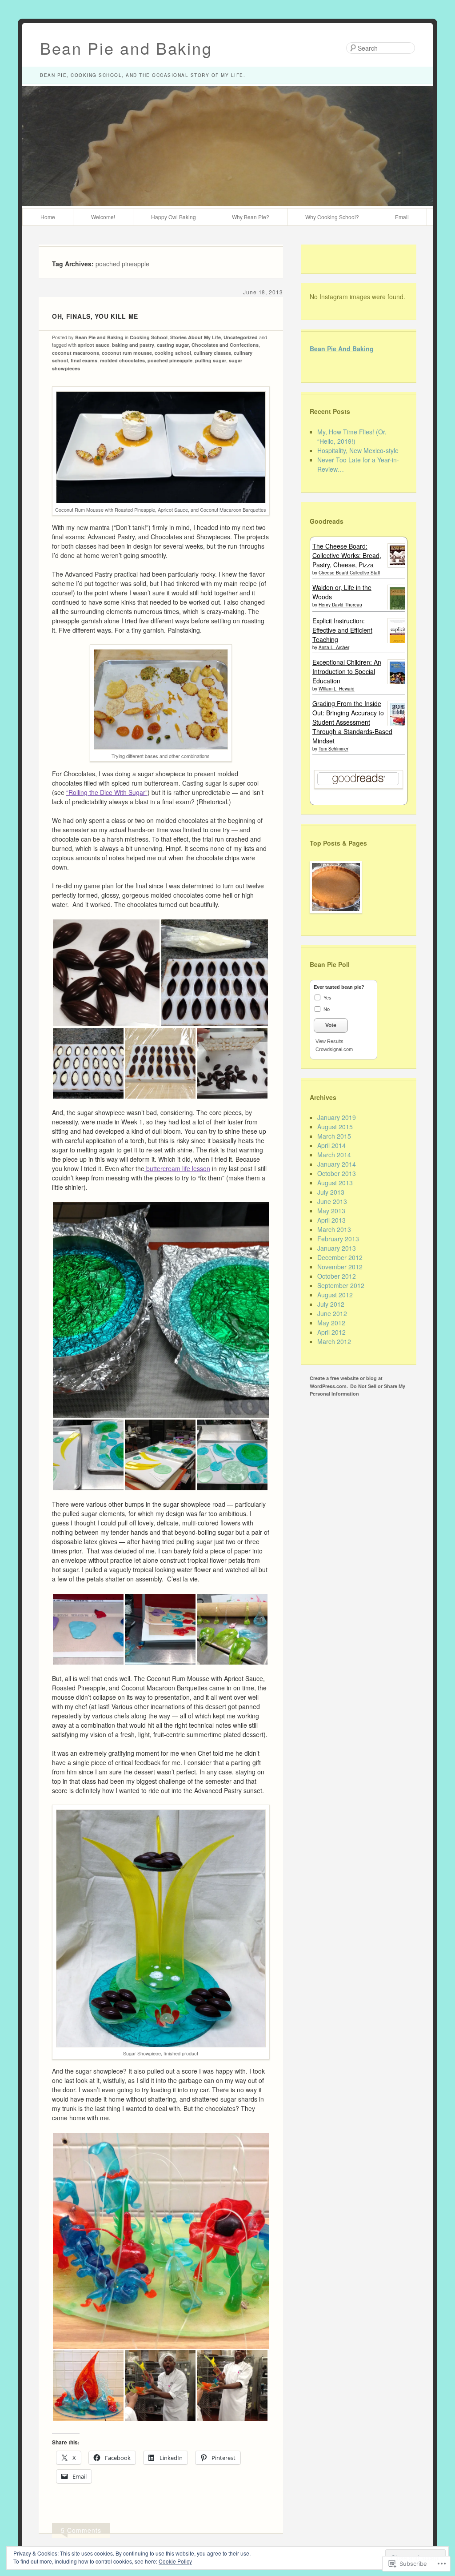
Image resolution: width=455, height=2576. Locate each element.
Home (48, 217)
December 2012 (340, 1257)
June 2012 (332, 1313)
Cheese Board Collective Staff (349, 573)
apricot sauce (94, 345)
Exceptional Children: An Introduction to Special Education (347, 671)
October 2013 (337, 1173)
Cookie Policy (175, 2561)
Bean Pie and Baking (126, 48)
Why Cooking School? (332, 217)
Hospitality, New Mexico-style (358, 450)
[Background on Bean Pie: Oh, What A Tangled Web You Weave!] (334, 892)
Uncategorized (241, 337)
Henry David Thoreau (340, 605)
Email (402, 217)
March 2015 (334, 1136)
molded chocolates (122, 360)
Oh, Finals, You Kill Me (95, 316)
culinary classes (212, 353)
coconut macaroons (76, 353)
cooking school (173, 353)
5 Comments (81, 2530)
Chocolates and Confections (225, 345)
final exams (84, 360)
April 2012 (331, 1332)
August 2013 (335, 1183)
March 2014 (334, 1155)
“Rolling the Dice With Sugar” (107, 792)
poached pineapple (170, 360)
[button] (106, 973)
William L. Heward (337, 689)
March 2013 (334, 1229)
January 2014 (337, 1164)
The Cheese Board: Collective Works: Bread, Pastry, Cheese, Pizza (347, 555)
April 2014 (331, 1145)
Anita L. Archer (334, 647)
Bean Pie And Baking (342, 349)
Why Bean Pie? (251, 217)
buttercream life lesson (177, 1168)
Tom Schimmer (333, 749)
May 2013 (331, 1211)
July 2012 (331, 1304)
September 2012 (341, 1285)
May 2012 (331, 1323)
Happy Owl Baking (174, 217)
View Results (329, 1041)
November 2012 (340, 1267)
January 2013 (337, 1248)
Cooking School (149, 337)
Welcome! (103, 217)
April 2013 (331, 1220)
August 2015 (335, 1127)
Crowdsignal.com (334, 1049)
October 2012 (337, 1276)
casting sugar (173, 345)
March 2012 (334, 1341)
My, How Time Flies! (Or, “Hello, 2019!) (352, 436)
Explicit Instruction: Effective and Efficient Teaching (342, 630)
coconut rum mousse (127, 353)
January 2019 (337, 1117)
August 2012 (335, 1295)
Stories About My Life (196, 337)
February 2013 (338, 1239)
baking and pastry (133, 345)
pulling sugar (211, 360)
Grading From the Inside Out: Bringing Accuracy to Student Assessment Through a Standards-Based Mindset (352, 722)
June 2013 (332, 1201)
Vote (331, 1025)
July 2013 (331, 1192)
